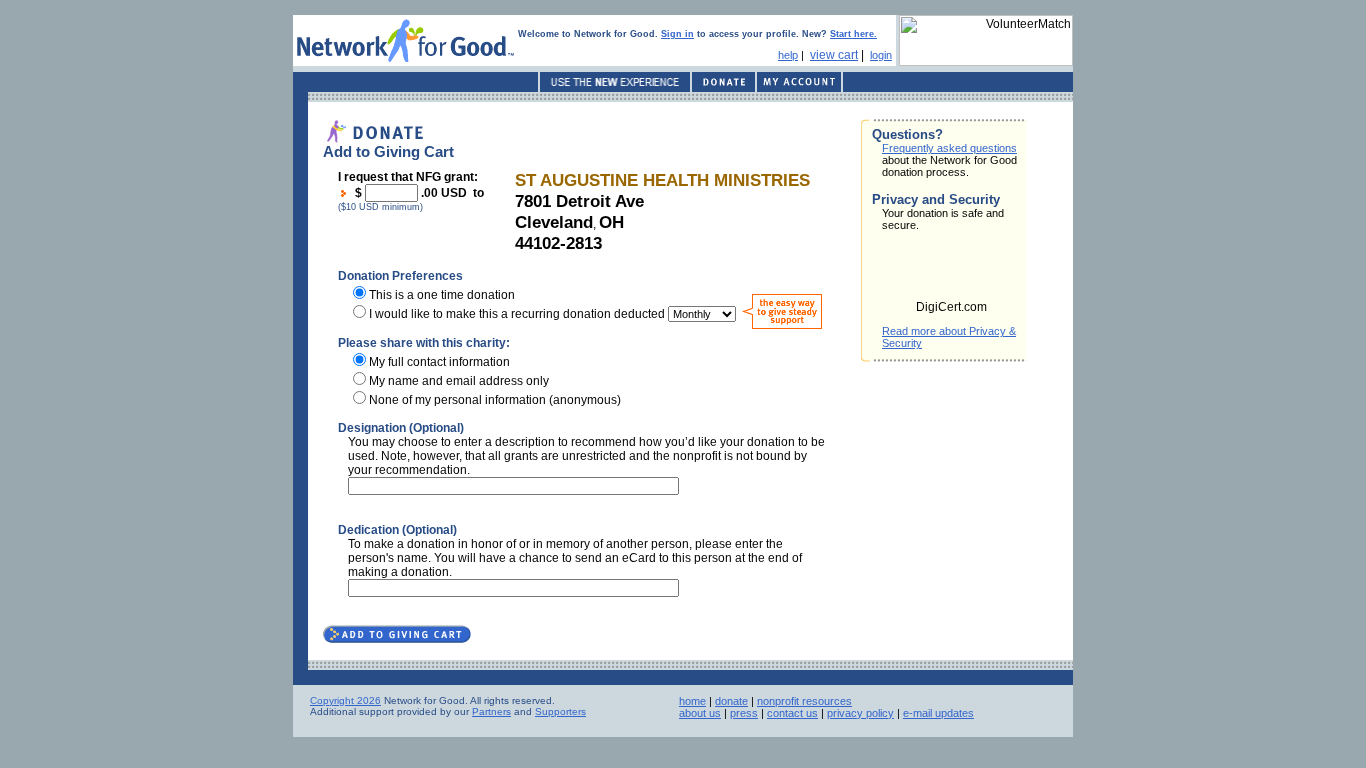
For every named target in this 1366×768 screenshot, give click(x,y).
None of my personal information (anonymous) (495, 400)
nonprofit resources (804, 701)
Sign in (677, 34)
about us (700, 713)
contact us (792, 713)
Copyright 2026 (345, 700)
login (881, 55)
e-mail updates (938, 713)
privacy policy (860, 713)
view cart (834, 55)
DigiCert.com (951, 307)
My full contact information (439, 362)
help (788, 55)
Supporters (560, 711)
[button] (952, 272)
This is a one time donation (442, 295)
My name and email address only (459, 381)
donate (731, 701)
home (692, 701)
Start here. (853, 34)
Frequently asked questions (949, 148)
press (744, 713)
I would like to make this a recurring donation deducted (517, 314)
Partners (491, 711)
